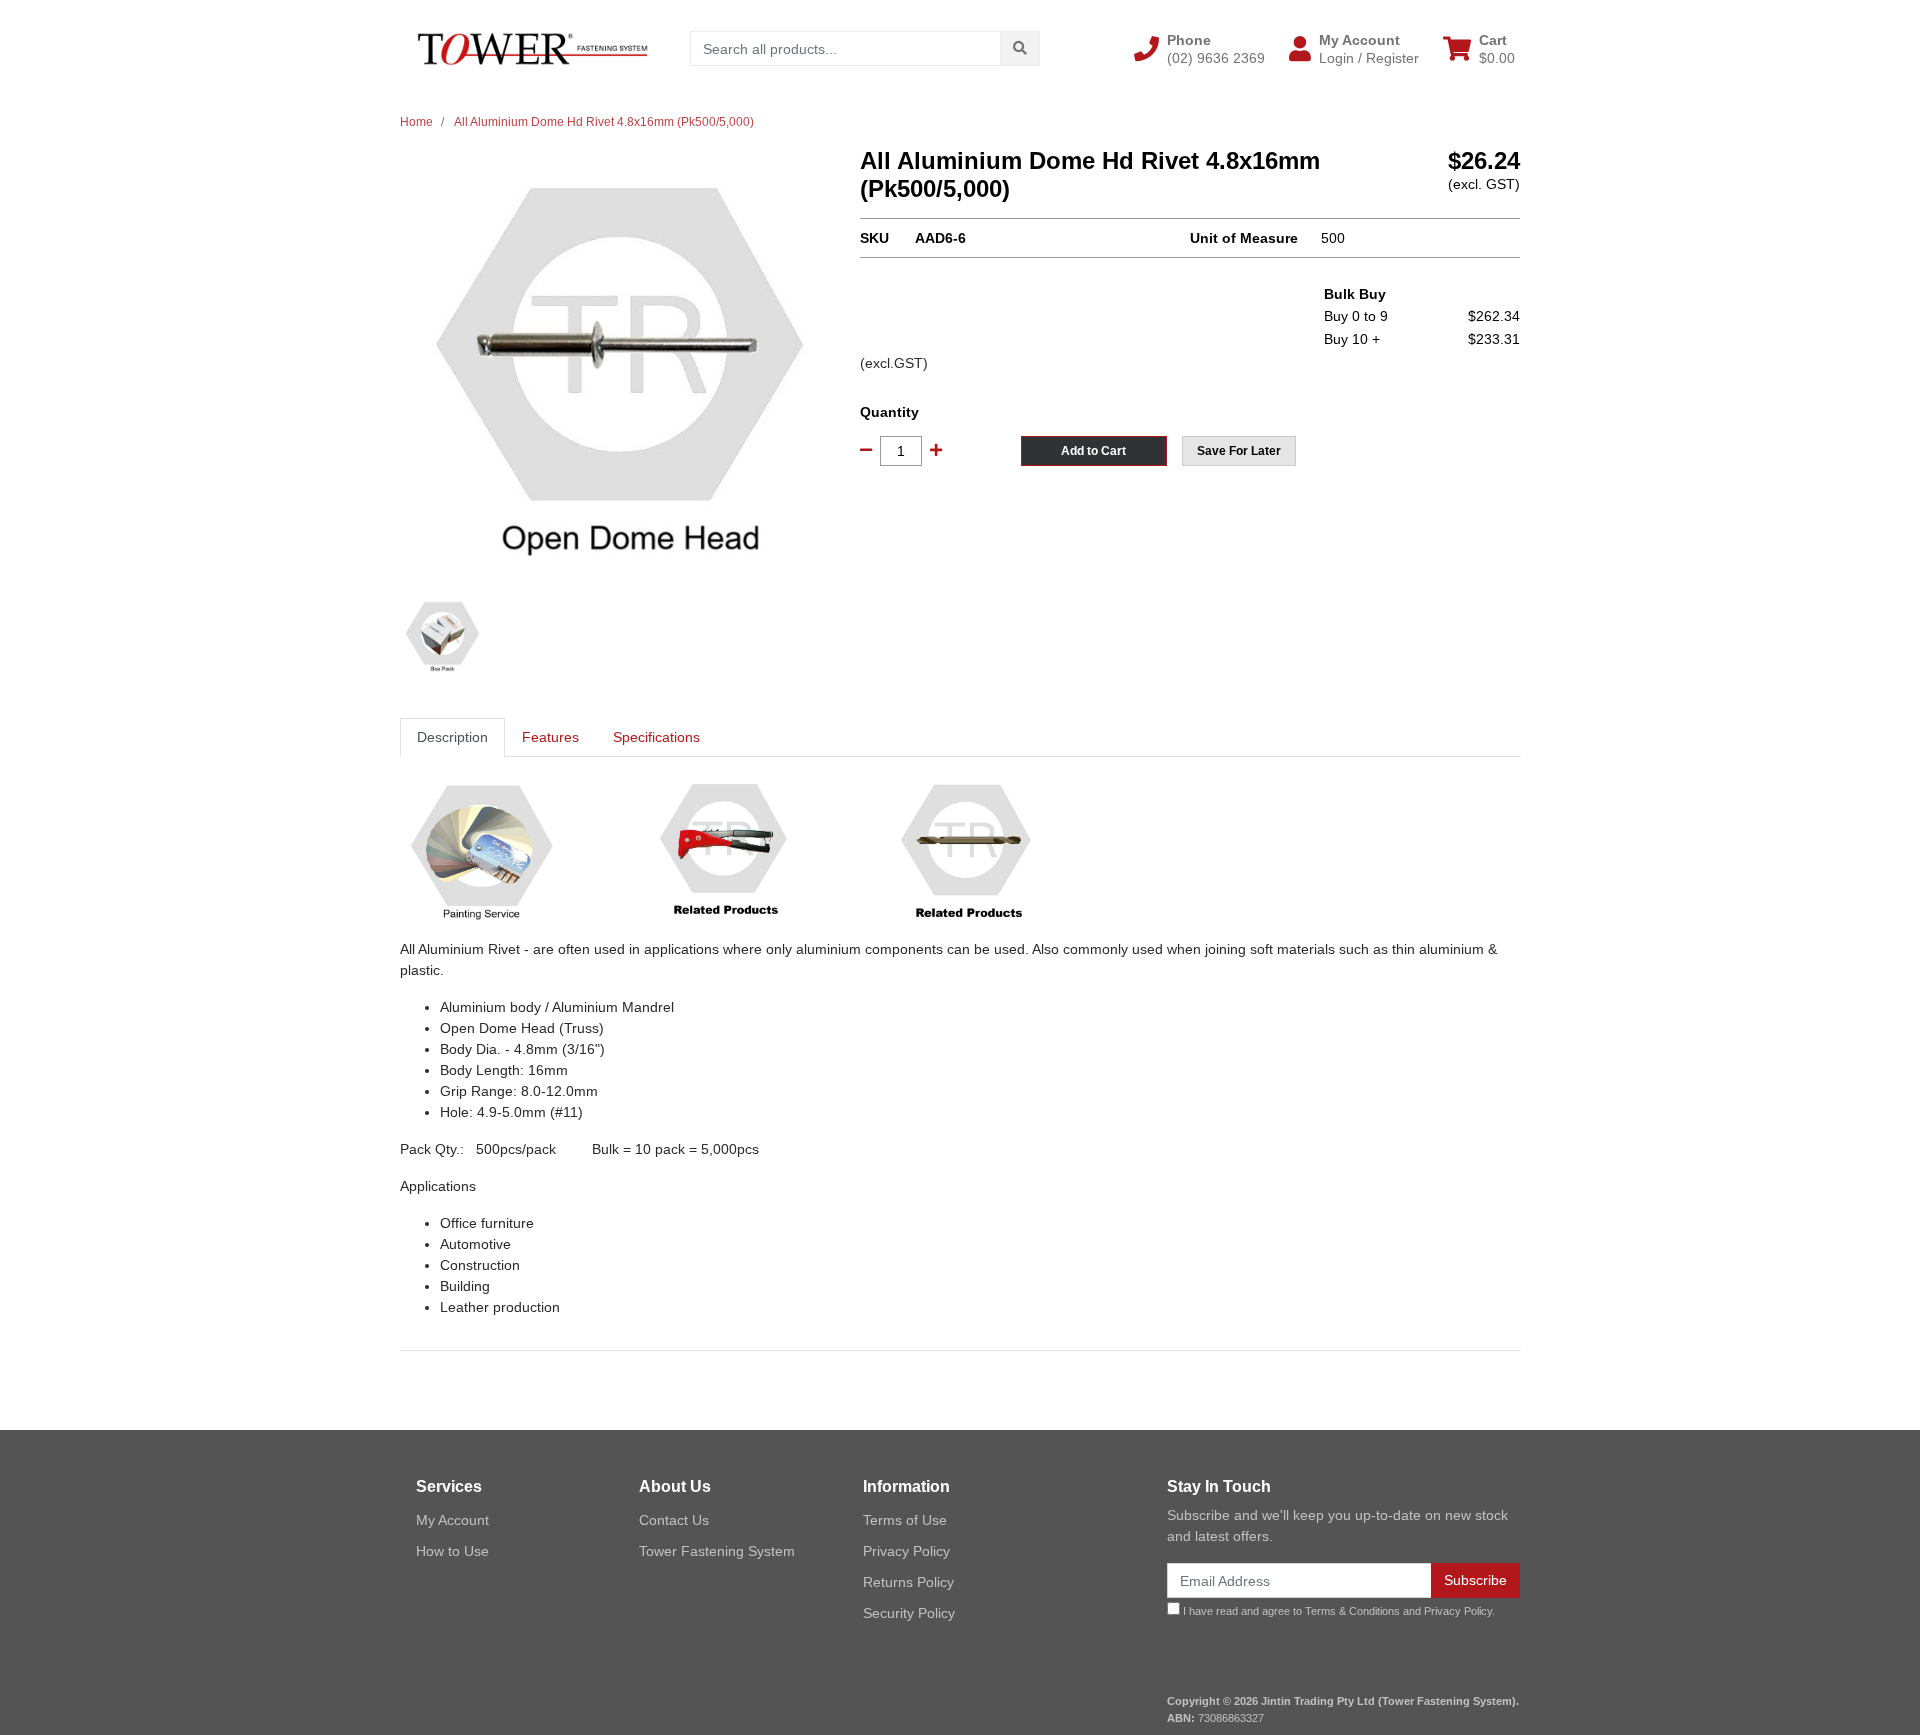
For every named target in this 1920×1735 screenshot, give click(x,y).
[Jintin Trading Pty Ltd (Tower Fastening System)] (532, 48)
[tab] (452, 737)
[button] (1199, 49)
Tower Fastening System (717, 1551)
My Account (452, 1520)
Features (550, 737)
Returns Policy (908, 1582)
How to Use (452, 1551)
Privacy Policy (906, 1551)
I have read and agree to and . (1337, 1611)
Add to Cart (1093, 451)
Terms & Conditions (1352, 1611)
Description (452, 737)
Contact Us (674, 1520)
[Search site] (1020, 48)
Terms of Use (905, 1520)
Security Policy (909, 1613)
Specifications (656, 737)
